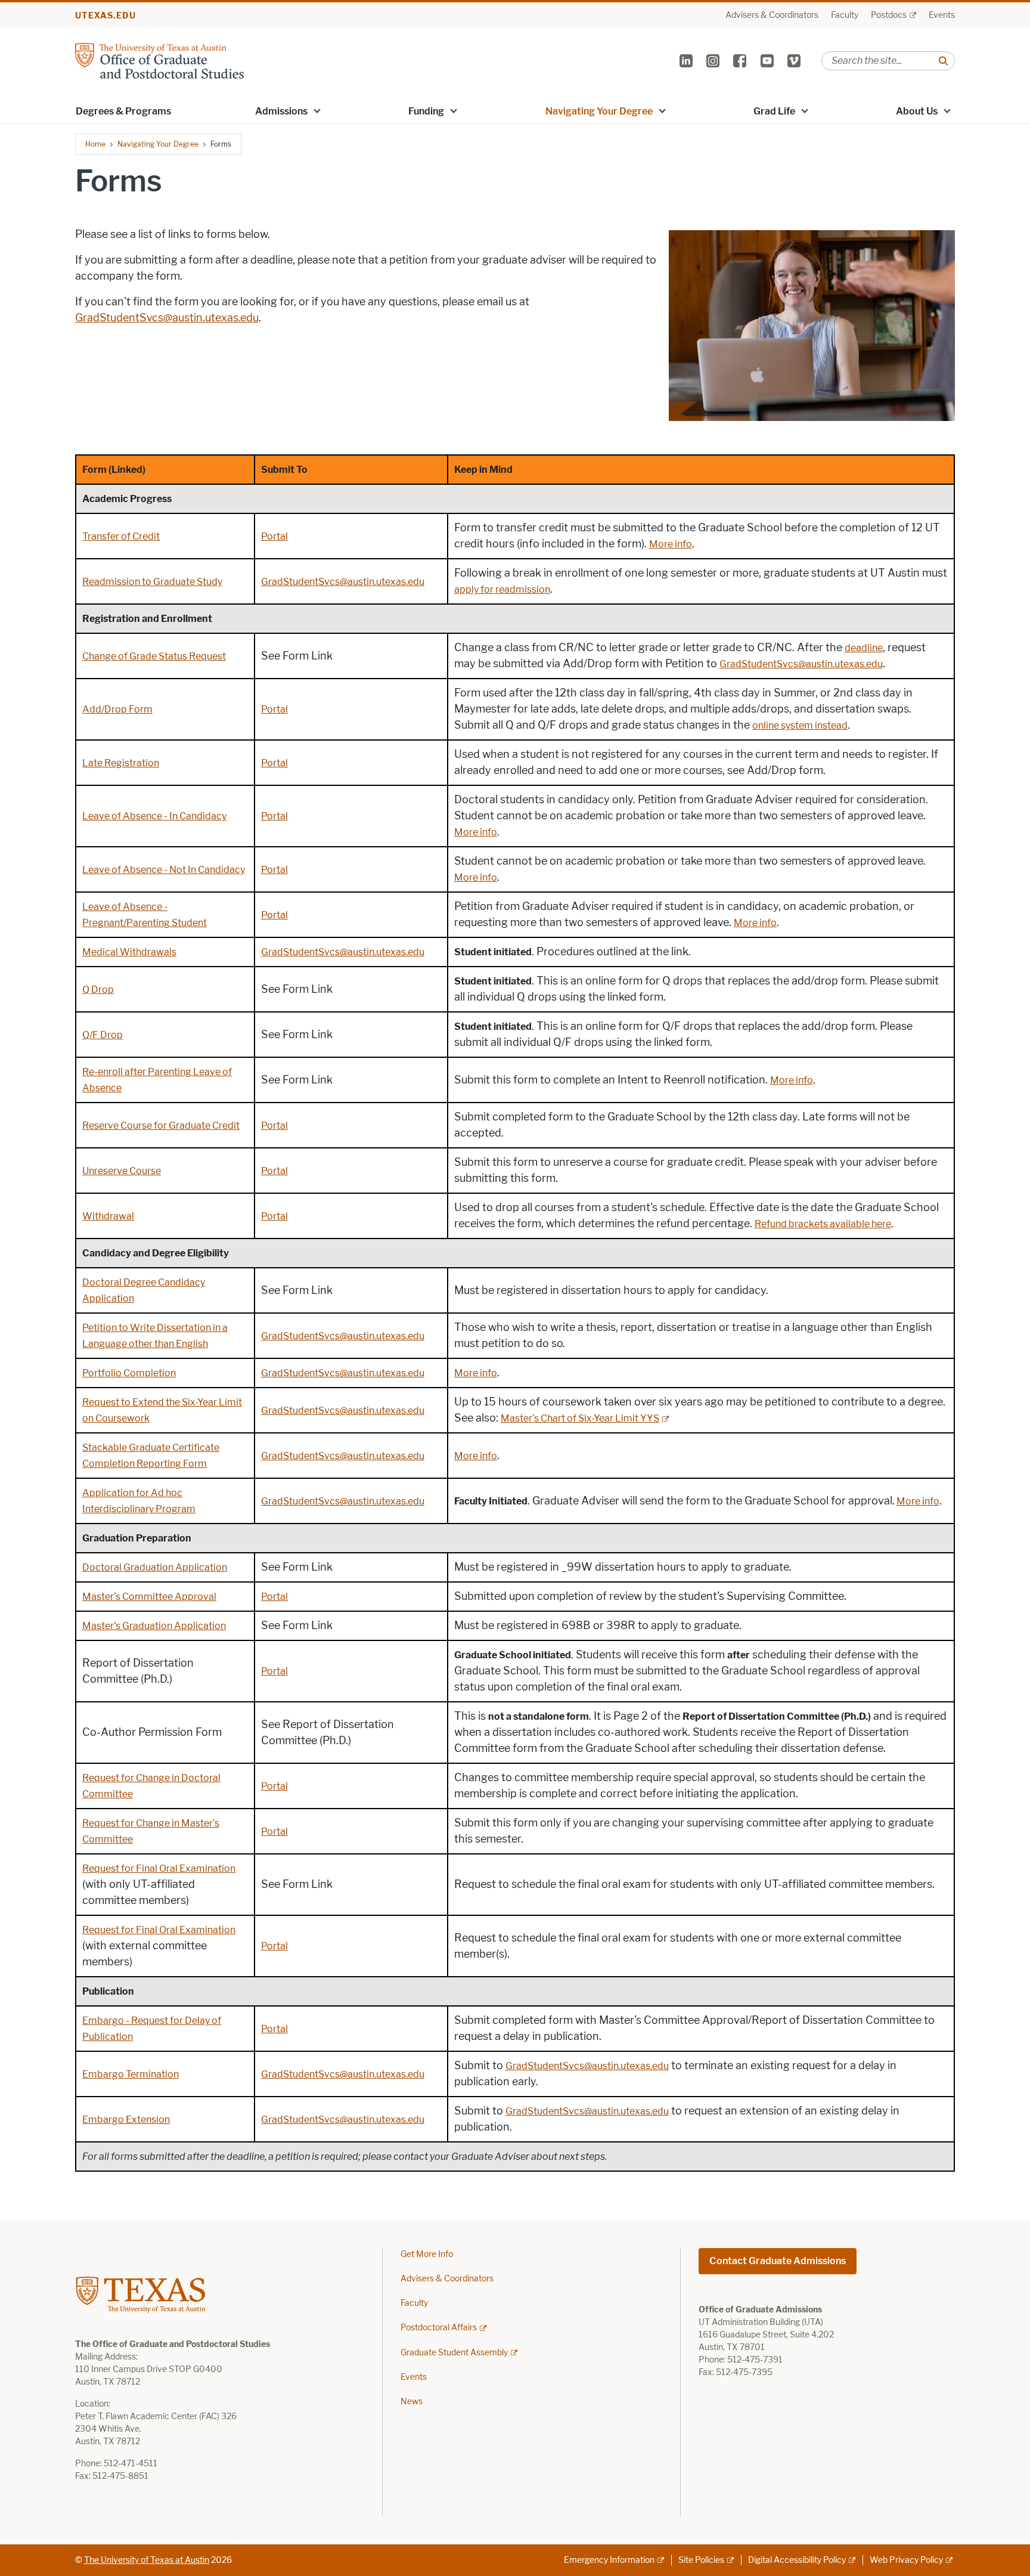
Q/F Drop (103, 1035)
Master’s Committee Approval (149, 1597)
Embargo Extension (126, 2120)
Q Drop (98, 990)
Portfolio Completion (129, 1373)
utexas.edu (106, 16)
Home (95, 144)
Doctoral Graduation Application (155, 1567)
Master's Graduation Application (154, 1626)
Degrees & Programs (123, 111)
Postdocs (889, 15)
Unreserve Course (122, 1171)
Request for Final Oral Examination (159, 1868)
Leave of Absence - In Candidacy (154, 816)
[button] (317, 110)
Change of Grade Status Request (154, 656)
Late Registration (121, 763)
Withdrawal (108, 1216)
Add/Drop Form (117, 709)
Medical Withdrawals (129, 952)
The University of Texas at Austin (147, 2560)
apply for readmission (502, 589)
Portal (274, 536)
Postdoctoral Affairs (439, 2328)
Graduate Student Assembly (454, 2353)
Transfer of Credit (121, 536)
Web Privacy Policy (906, 2560)
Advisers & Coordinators (772, 15)
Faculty (845, 15)
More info (671, 544)
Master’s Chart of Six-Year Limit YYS (580, 1418)
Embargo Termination (131, 2074)
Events (942, 15)
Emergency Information (609, 2560)
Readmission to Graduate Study (152, 582)
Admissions (281, 111)
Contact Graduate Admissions (778, 2261)
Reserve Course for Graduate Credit (161, 1126)
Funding (426, 111)
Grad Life (774, 111)
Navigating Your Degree (599, 111)
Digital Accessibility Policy (797, 2560)
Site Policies (701, 2560)
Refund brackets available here (823, 1224)
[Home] (159, 60)
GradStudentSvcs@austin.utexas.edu (167, 318)
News (412, 2402)
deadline (864, 648)
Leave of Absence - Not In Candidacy (164, 870)
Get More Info (427, 2254)
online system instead (800, 725)
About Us (917, 111)
